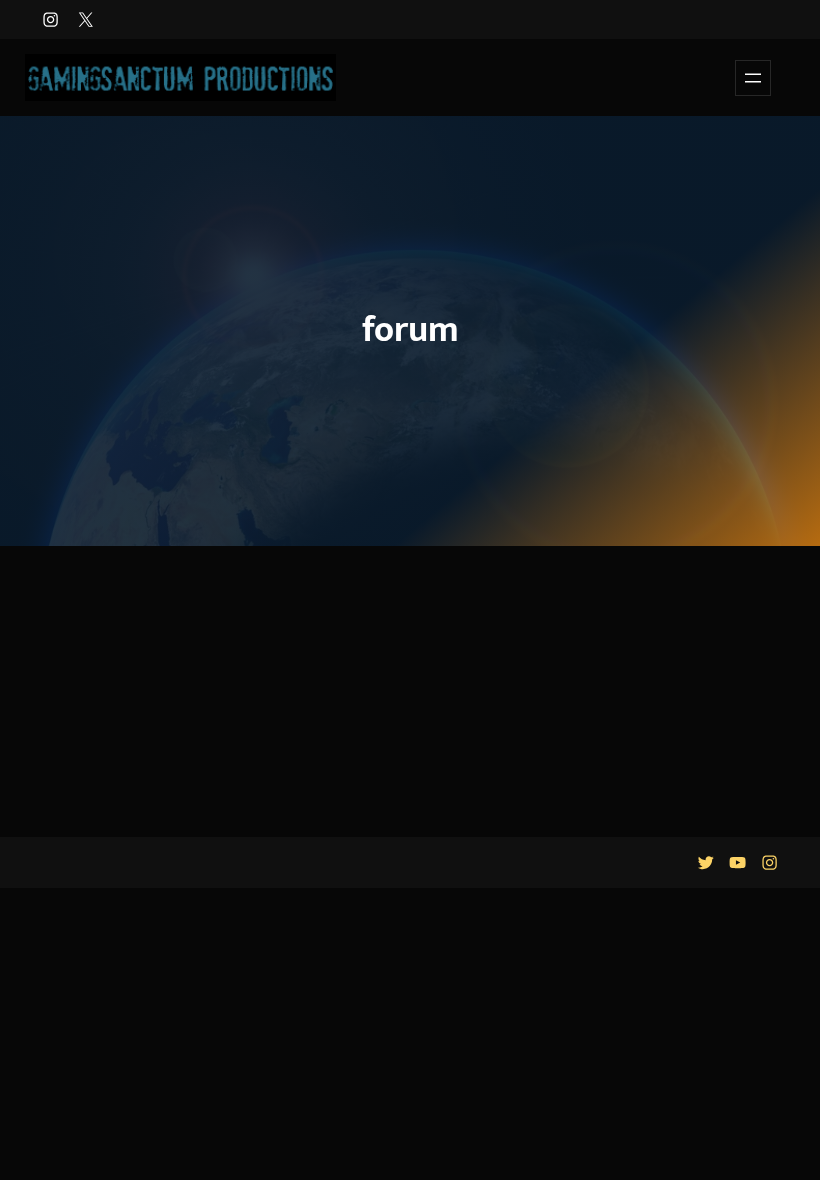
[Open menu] (753, 78)
